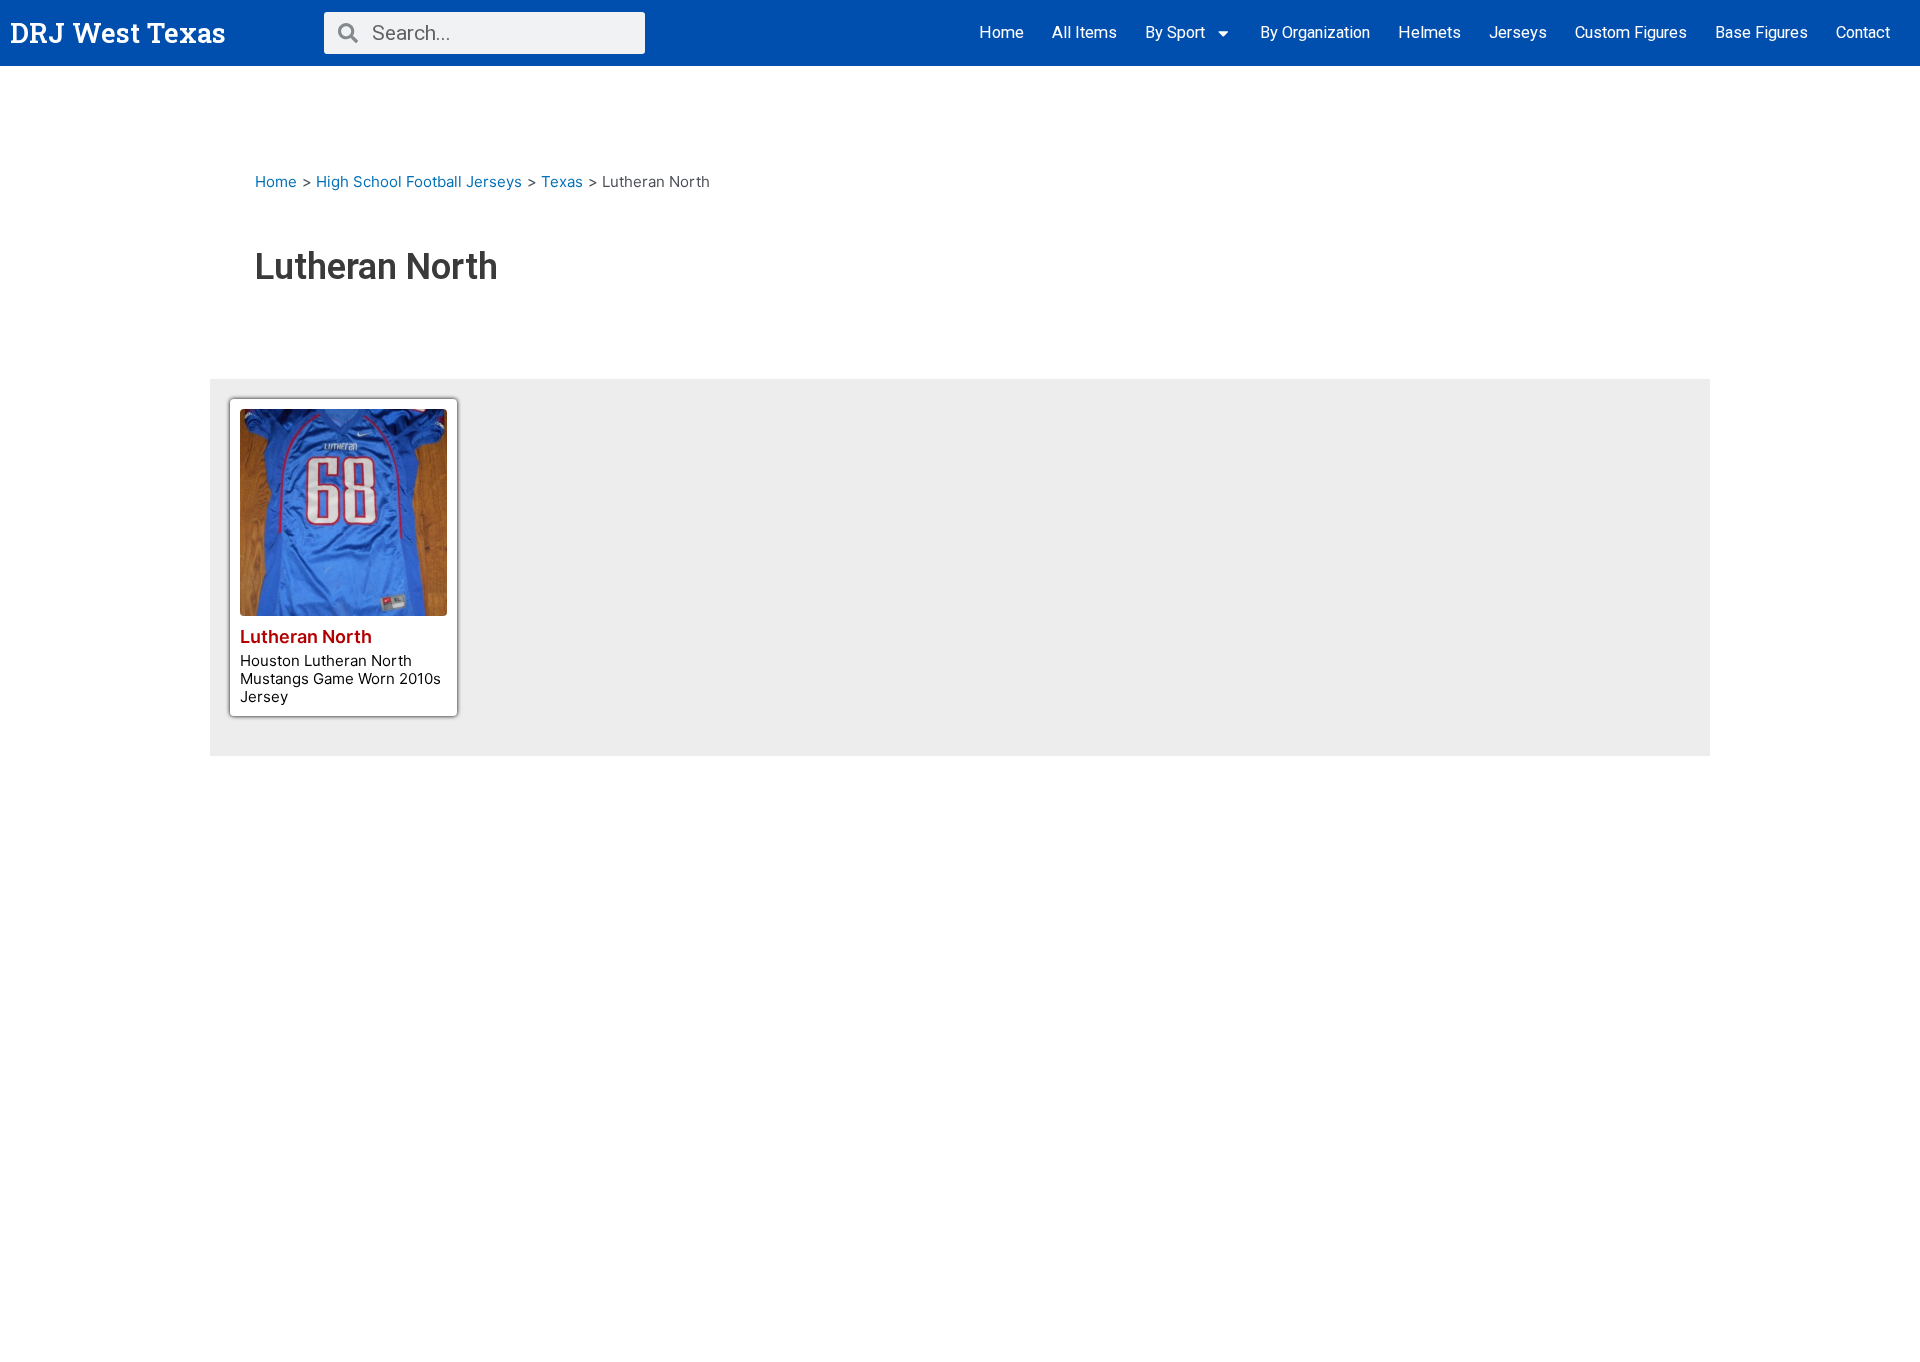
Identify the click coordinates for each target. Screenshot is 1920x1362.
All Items (1084, 32)
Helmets (1429, 32)
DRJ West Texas (118, 32)
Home (1001, 32)
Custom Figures (1631, 32)
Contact (1863, 32)
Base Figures (1761, 32)
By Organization (1315, 32)
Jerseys (1518, 32)
